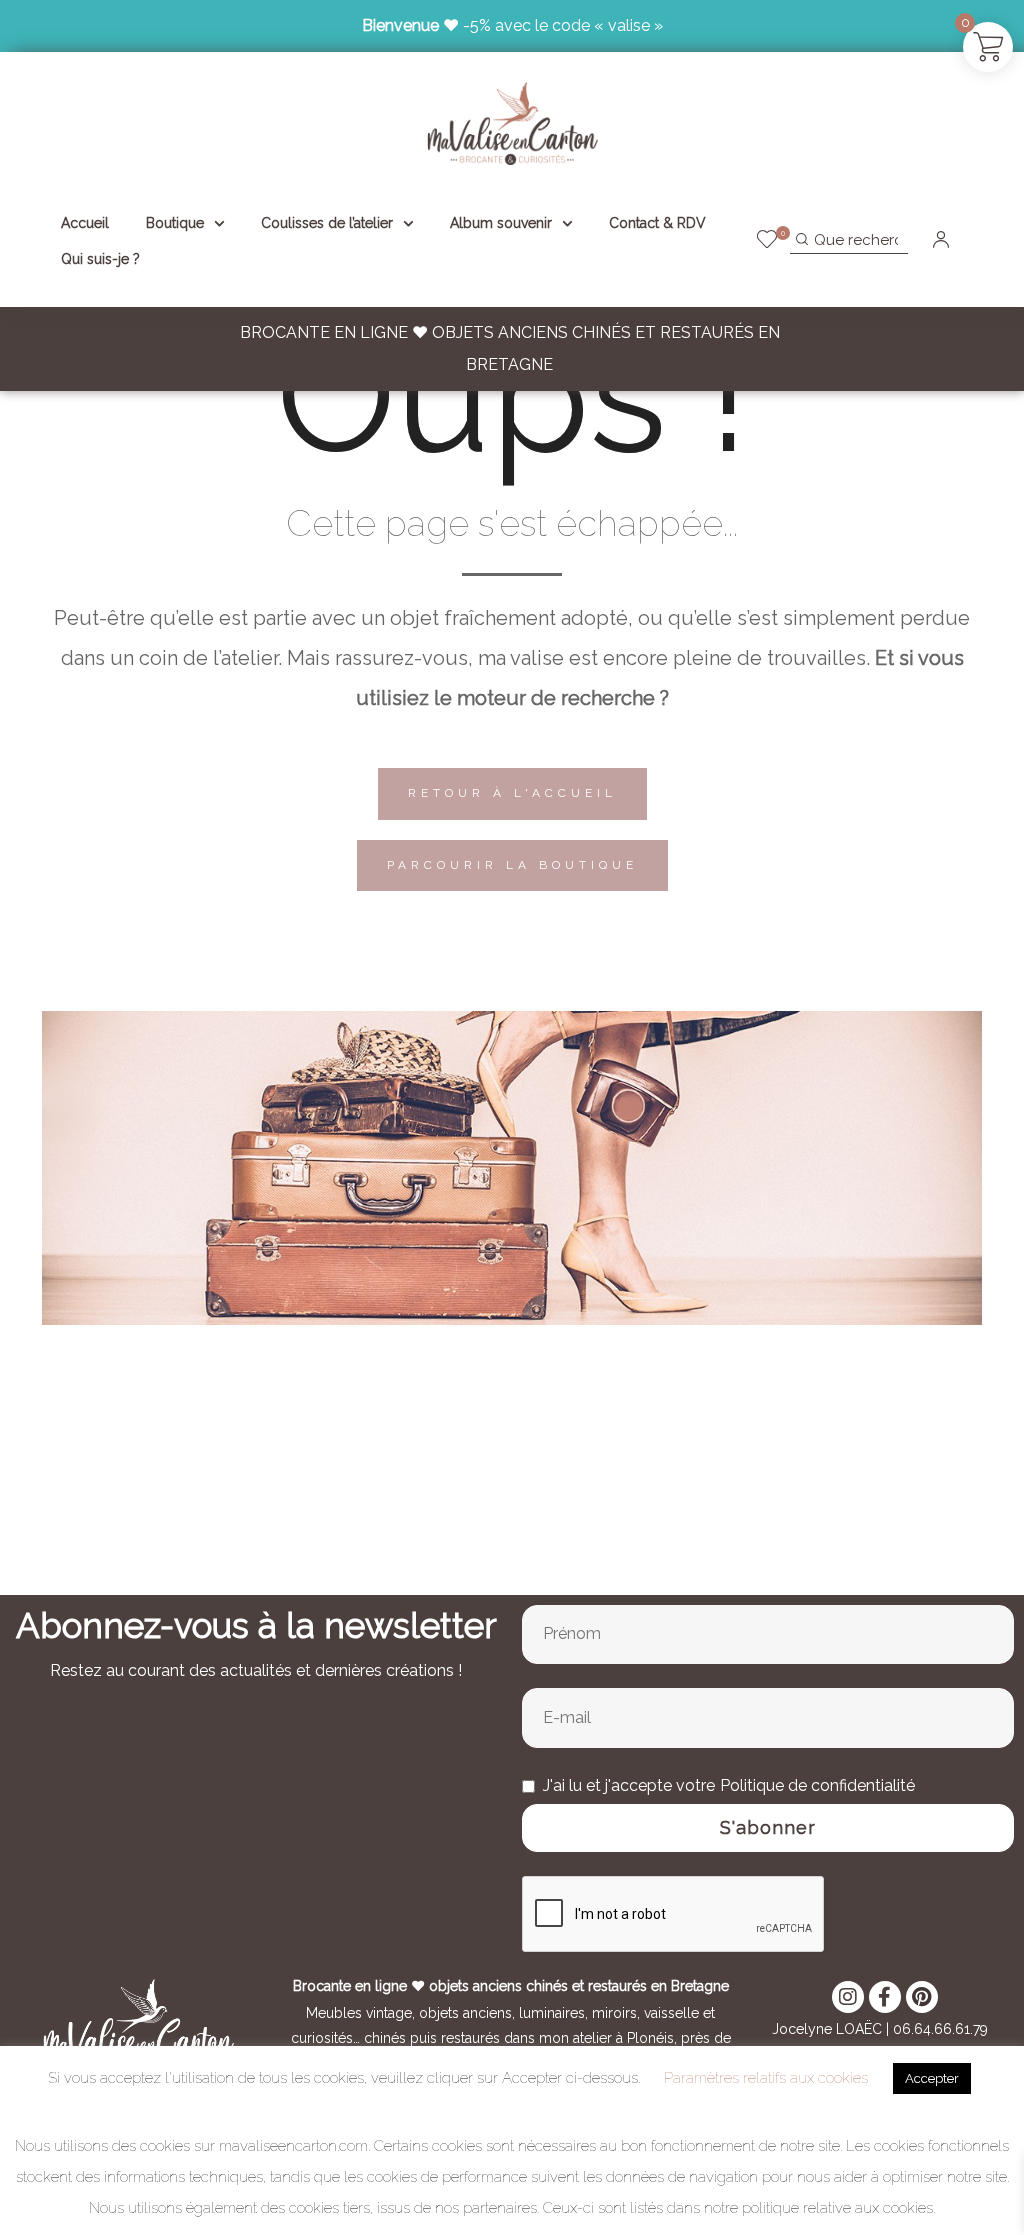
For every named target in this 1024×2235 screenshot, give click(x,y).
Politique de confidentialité (817, 1785)
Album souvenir (501, 223)
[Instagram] (848, 1997)
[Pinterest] (922, 1997)
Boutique (175, 223)
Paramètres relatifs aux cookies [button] (766, 2078)
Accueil (85, 223)
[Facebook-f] (885, 1997)
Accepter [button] (932, 2078)
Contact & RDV (657, 223)
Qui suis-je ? (100, 259)
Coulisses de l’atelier (327, 223)
